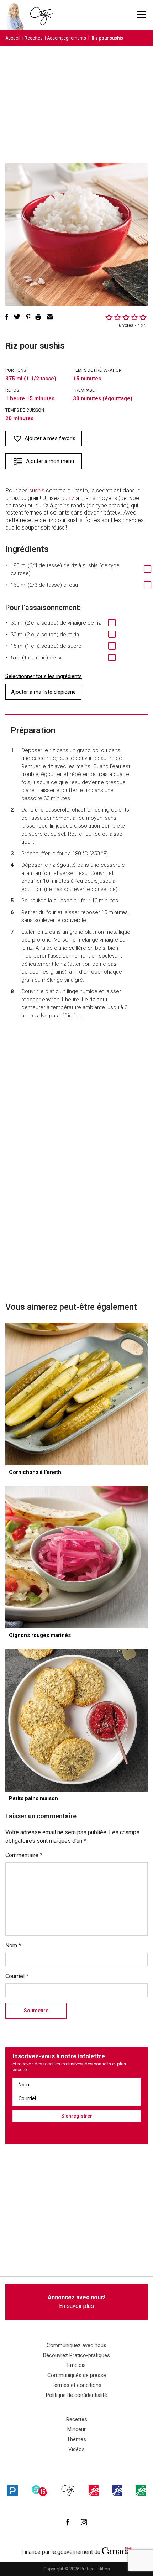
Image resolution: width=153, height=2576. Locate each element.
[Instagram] (84, 2522)
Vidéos (76, 2449)
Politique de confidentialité (76, 2395)
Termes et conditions (76, 2385)
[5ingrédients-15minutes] (39, 2491)
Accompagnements (67, 38)
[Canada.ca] (117, 2550)
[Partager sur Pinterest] (28, 317)
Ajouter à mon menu (50, 461)
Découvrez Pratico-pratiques (76, 2355)
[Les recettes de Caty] (17, 15)
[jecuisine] (94, 2491)
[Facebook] (68, 2522)
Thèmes (76, 2439)
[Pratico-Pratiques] (12, 2491)
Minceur (76, 2429)
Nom (13, 1946)
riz (72, 498)
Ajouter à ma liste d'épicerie (43, 692)
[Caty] (68, 2491)
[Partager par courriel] (50, 317)
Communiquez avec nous (76, 2345)
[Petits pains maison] (76, 1720)
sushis (37, 491)
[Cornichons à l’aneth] (76, 1394)
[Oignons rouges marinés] (76, 1557)
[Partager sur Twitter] (17, 317)
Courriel (17, 1976)
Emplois (76, 2365)
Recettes (34, 38)
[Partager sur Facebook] (7, 317)
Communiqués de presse (77, 2375)
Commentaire (24, 1855)
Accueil (13, 38)
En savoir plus (76, 2302)
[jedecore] (117, 2491)
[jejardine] (141, 2491)
